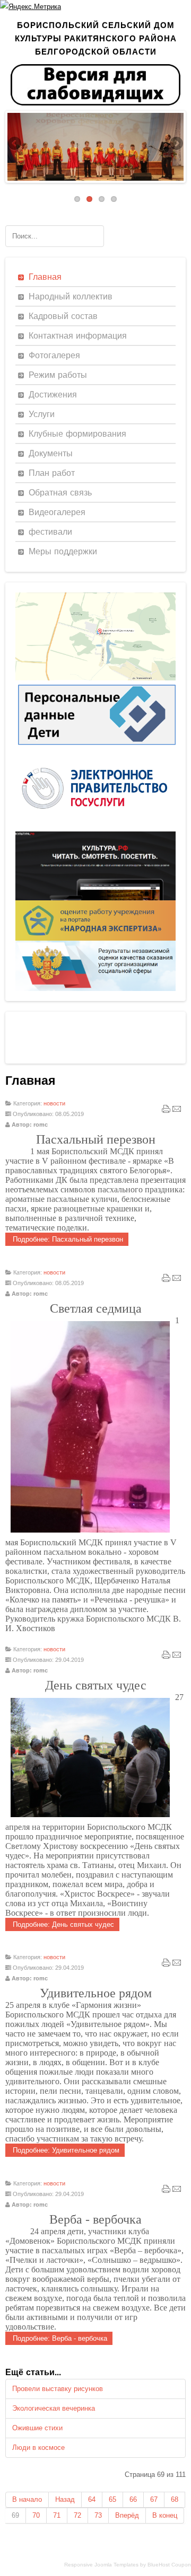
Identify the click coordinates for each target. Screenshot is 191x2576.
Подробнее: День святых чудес (62, 1924)
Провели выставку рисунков (58, 2389)
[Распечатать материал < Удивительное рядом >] (166, 1965)
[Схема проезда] (95, 678)
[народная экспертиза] (95, 938)
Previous (15, 144)
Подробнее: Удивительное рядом (65, 2150)
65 (112, 2499)
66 (133, 2499)
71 (57, 2515)
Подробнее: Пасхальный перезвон (67, 1239)
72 (77, 2515)
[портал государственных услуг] (95, 829)
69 (15, 2515)
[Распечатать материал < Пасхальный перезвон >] (166, 1111)
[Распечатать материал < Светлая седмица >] (166, 1280)
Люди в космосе (38, 2447)
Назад (65, 2499)
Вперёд (127, 2515)
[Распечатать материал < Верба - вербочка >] (166, 2191)
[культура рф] (95, 898)
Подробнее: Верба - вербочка (59, 2338)
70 (36, 2515)
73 (98, 2515)
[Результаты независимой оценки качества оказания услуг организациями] (95, 989)
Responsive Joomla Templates (101, 2565)
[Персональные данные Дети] (95, 747)
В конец (165, 2515)
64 (92, 2499)
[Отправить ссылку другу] (177, 1111)
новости (54, 1103)
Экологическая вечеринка (54, 2408)
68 (175, 2499)
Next (176, 144)
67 (154, 2499)
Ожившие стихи (37, 2428)
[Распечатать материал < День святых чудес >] (166, 1657)
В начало (27, 2499)
